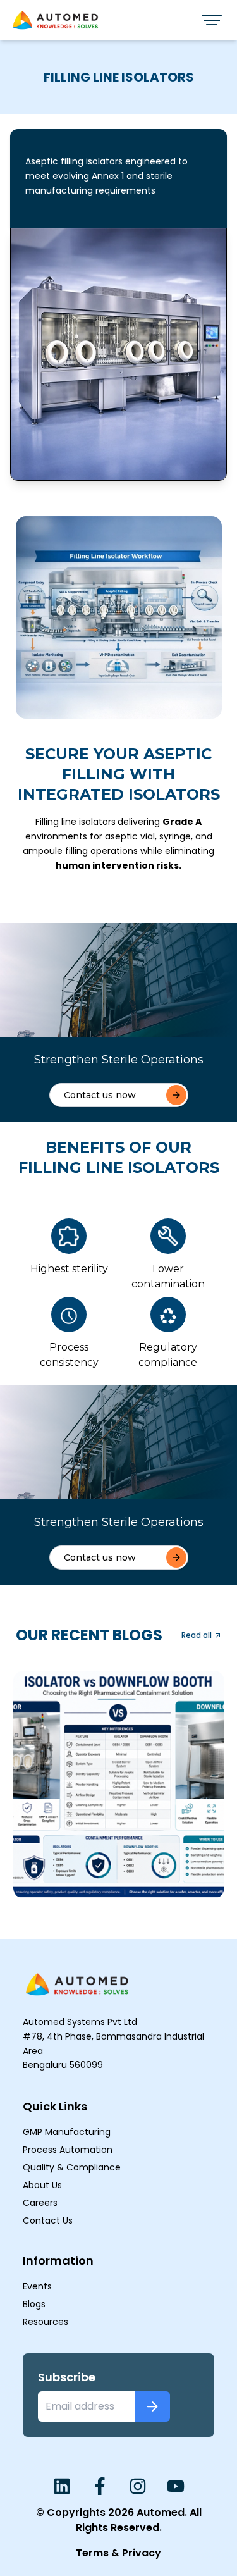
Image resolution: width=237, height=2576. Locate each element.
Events (37, 2286)
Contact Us (48, 2220)
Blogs (34, 2304)
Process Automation (68, 2150)
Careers (40, 2203)
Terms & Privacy (118, 2553)
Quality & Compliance (72, 2167)
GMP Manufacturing (67, 2132)
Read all (197, 1635)
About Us (42, 2185)
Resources (46, 2322)
